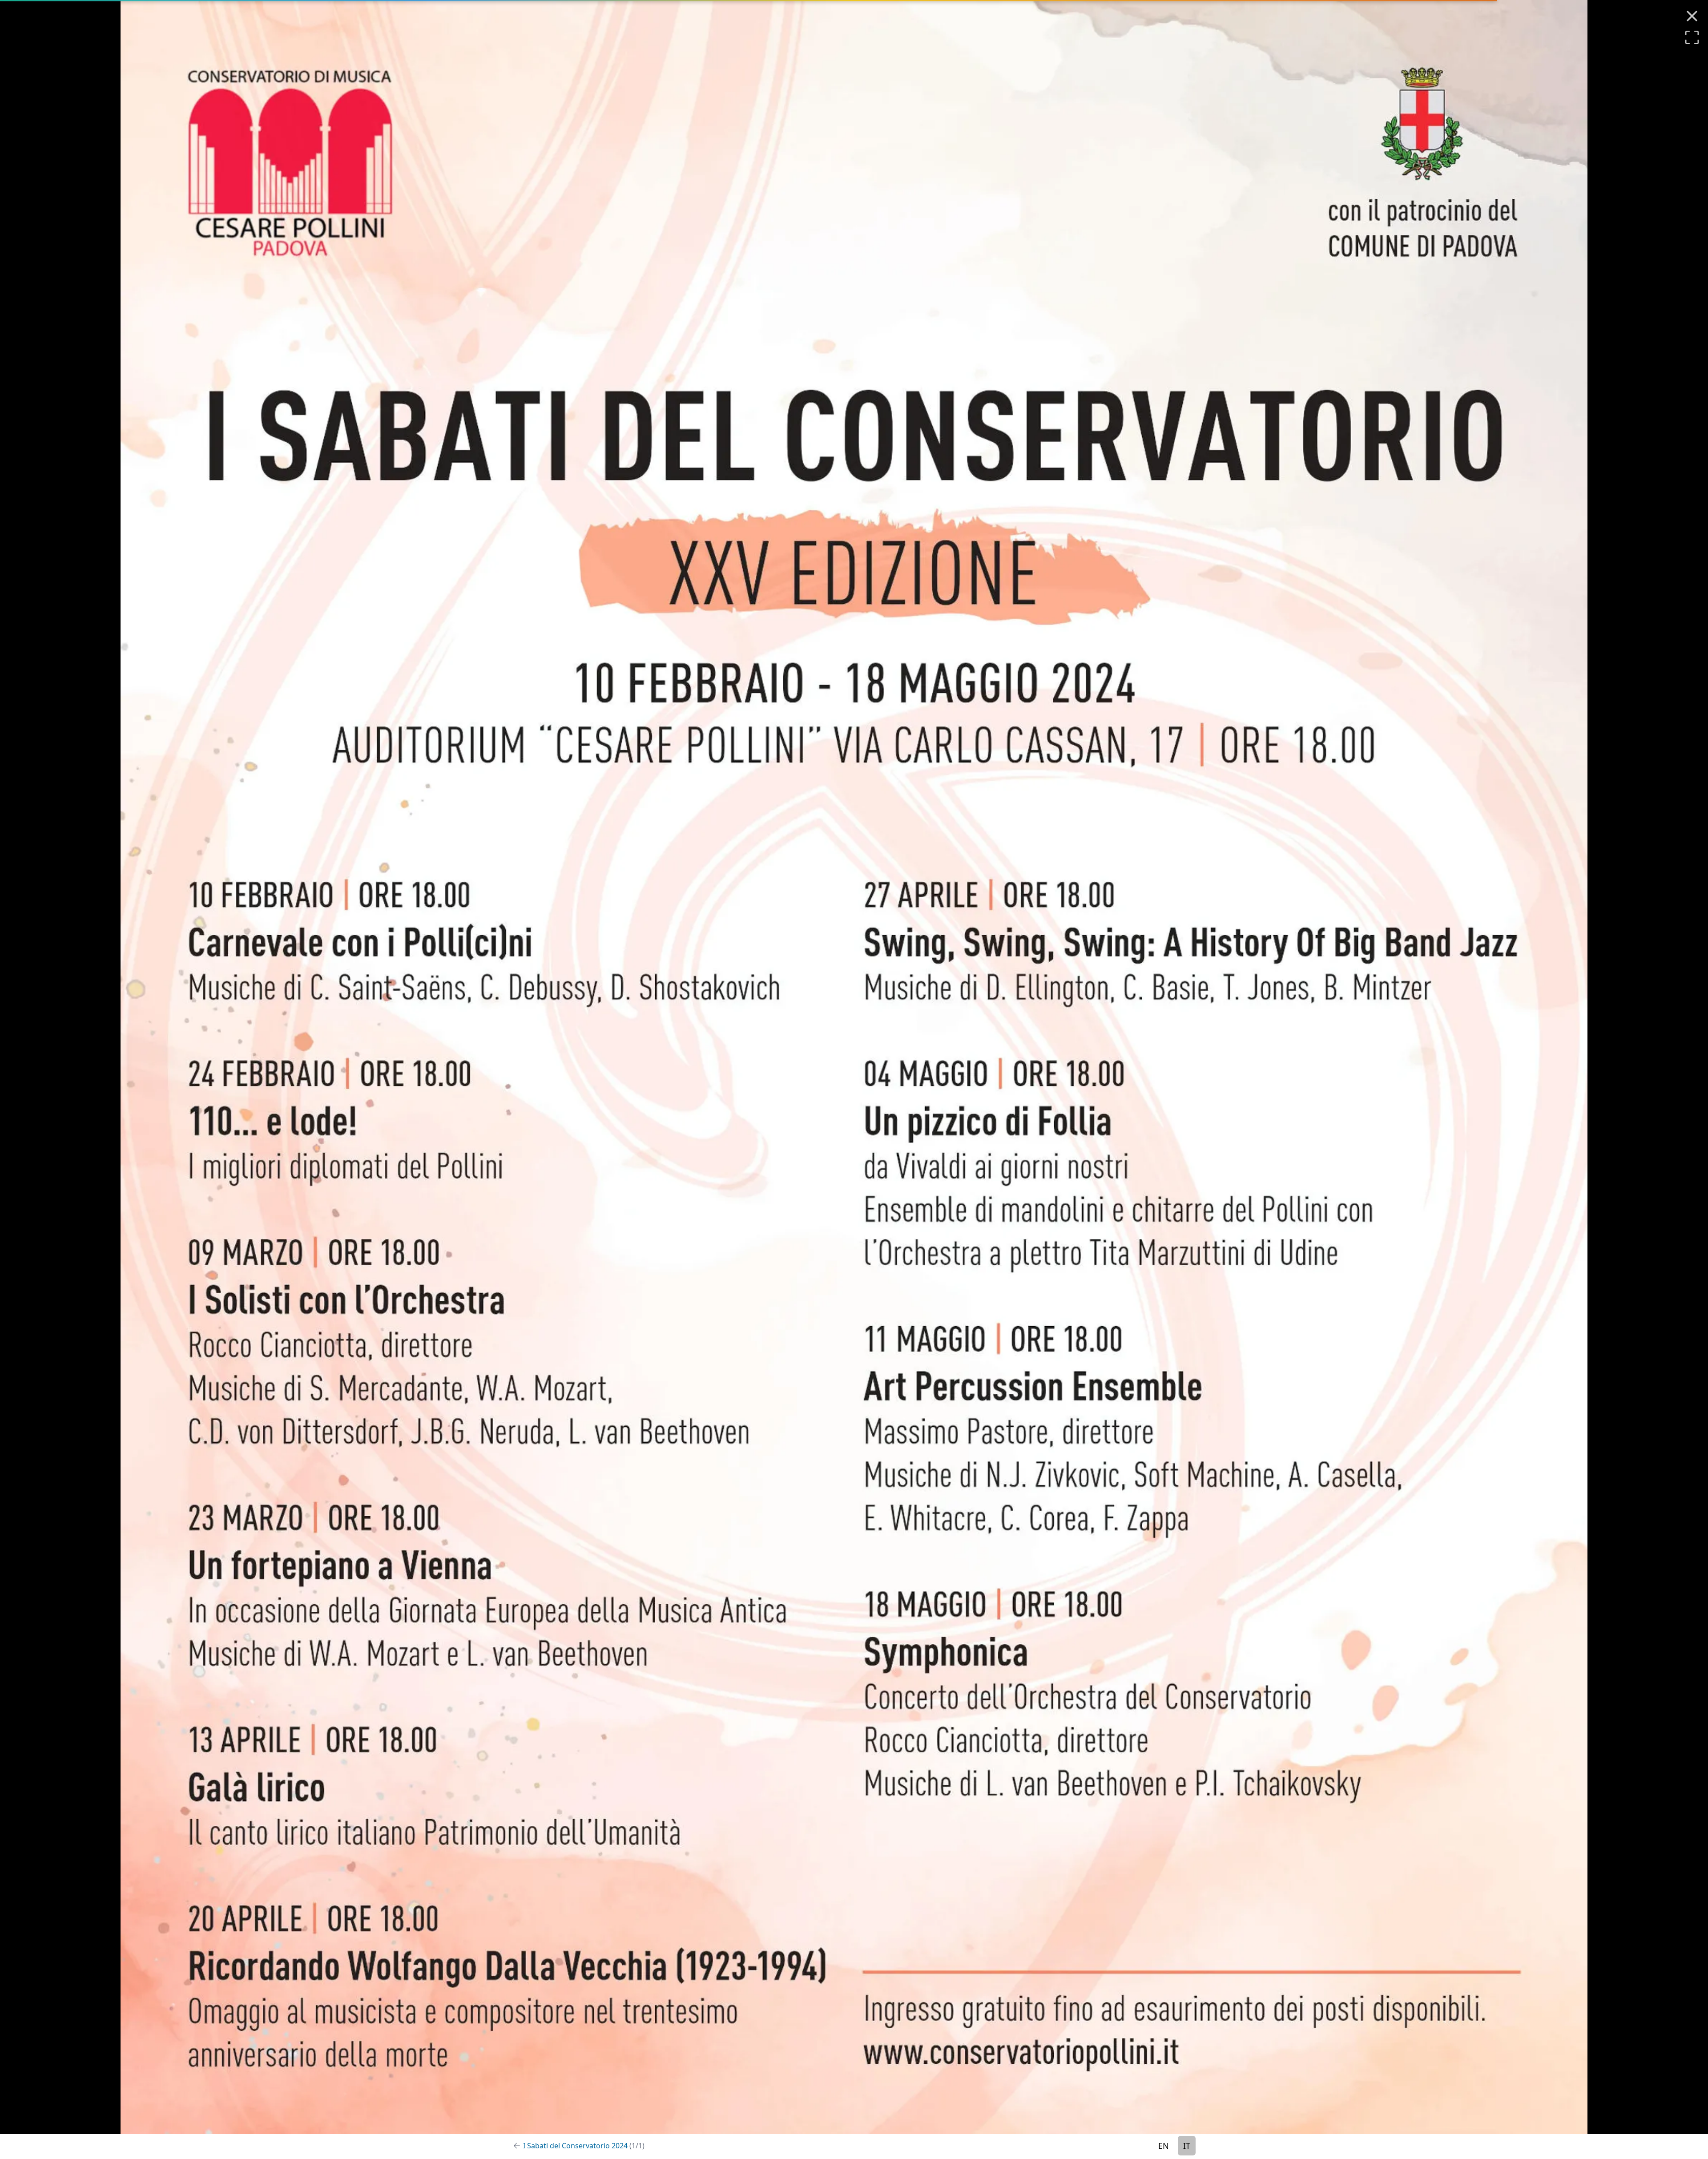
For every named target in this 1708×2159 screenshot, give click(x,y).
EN (1164, 2146)
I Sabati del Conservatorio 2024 (584, 2146)
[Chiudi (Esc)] (1692, 16)
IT (1187, 2146)
